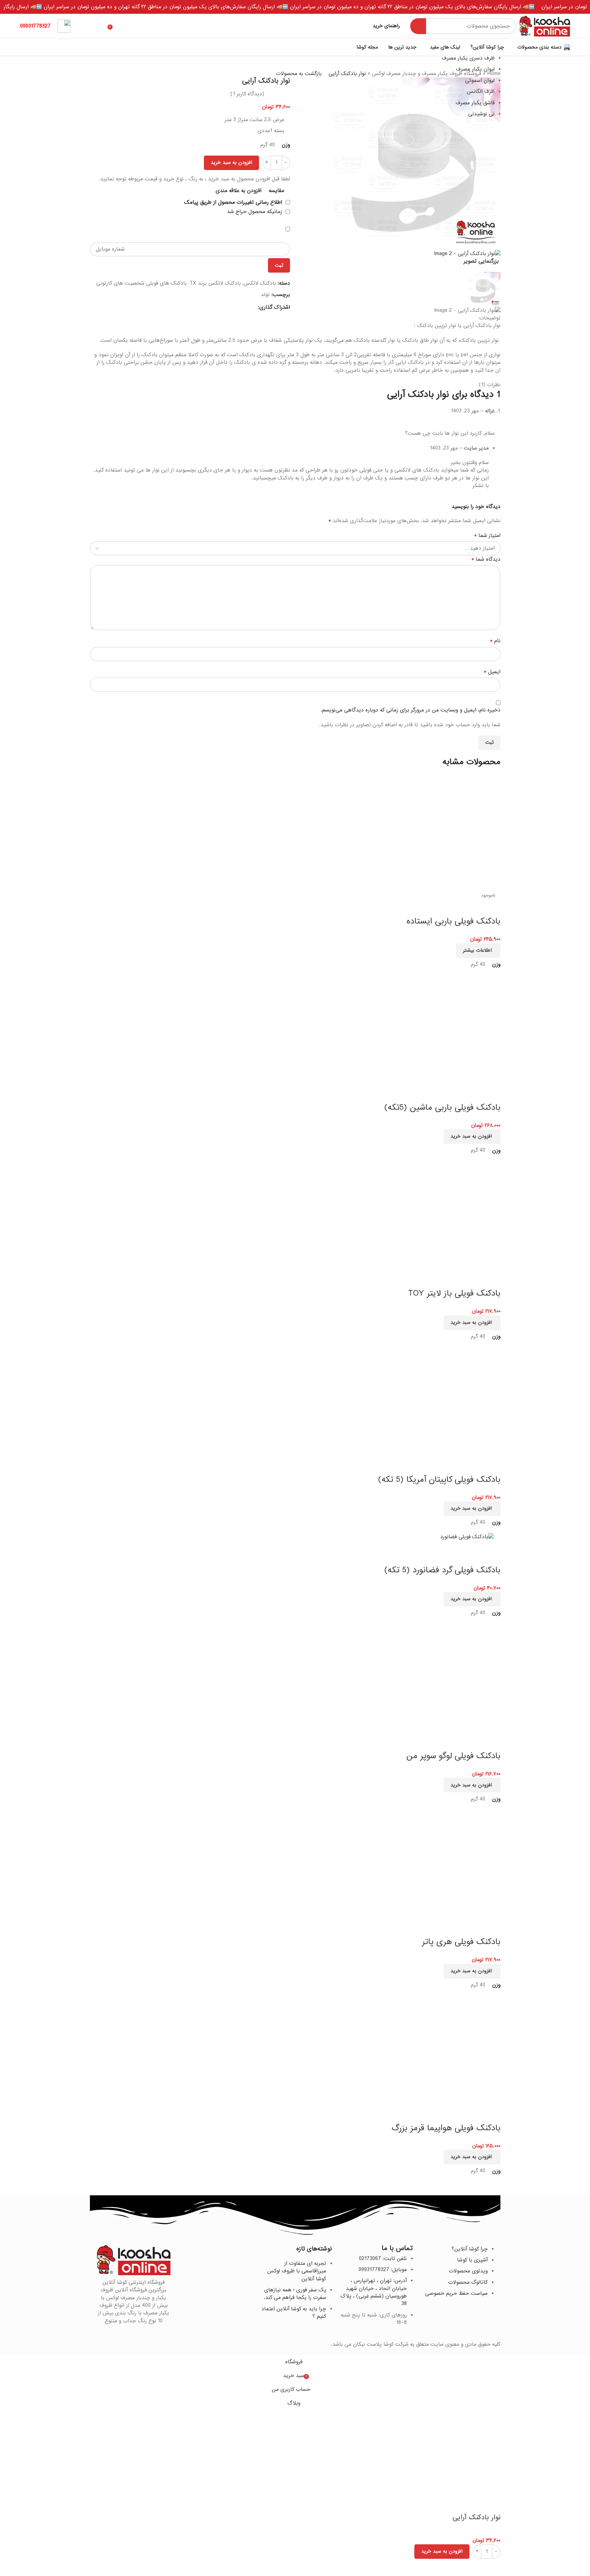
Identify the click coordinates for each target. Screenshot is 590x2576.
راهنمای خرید (386, 26)
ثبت (279, 265)
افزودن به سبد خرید (231, 162)
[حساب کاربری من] (87, 26)
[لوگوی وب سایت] (545, 26)
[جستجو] (418, 26)
